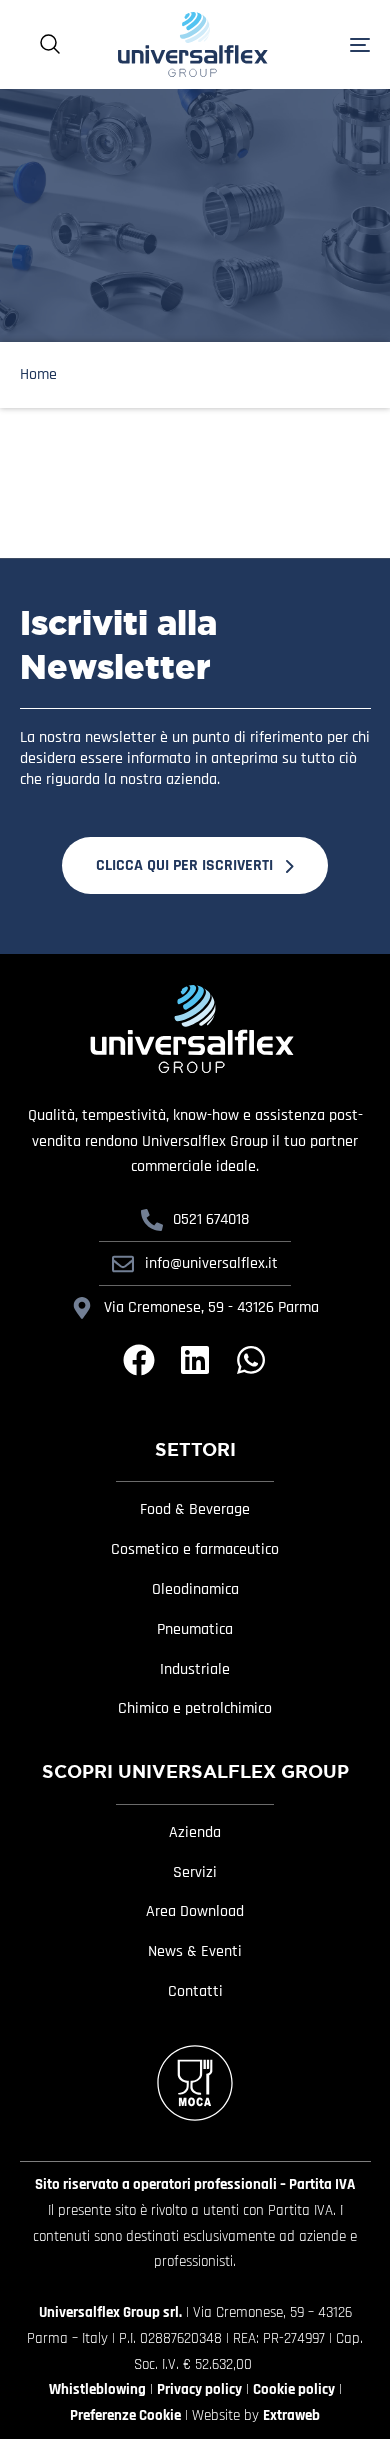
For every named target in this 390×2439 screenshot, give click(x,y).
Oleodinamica (195, 1590)
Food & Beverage (195, 1510)
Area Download (195, 1912)
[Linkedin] (195, 1360)
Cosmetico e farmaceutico (195, 1550)
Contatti (195, 1992)
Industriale (195, 1670)
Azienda (195, 1833)
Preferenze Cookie (125, 2415)
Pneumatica (195, 1630)
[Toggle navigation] (335, 44)
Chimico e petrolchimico (195, 1709)
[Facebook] (139, 1360)
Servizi (195, 1873)
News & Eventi (195, 1952)
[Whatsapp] (251, 1360)
